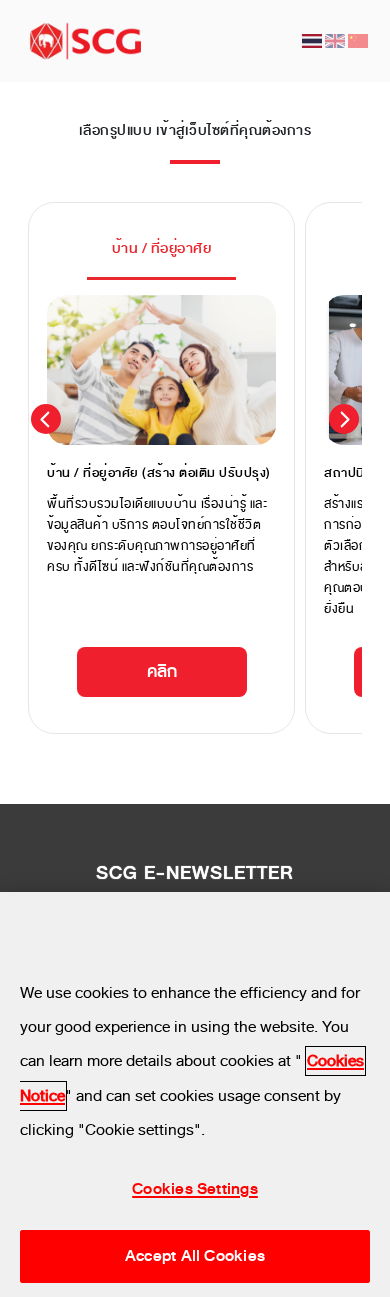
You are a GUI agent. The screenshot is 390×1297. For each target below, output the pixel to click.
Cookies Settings (195, 1189)
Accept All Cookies (195, 1256)
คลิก (162, 671)
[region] (195, 1094)
